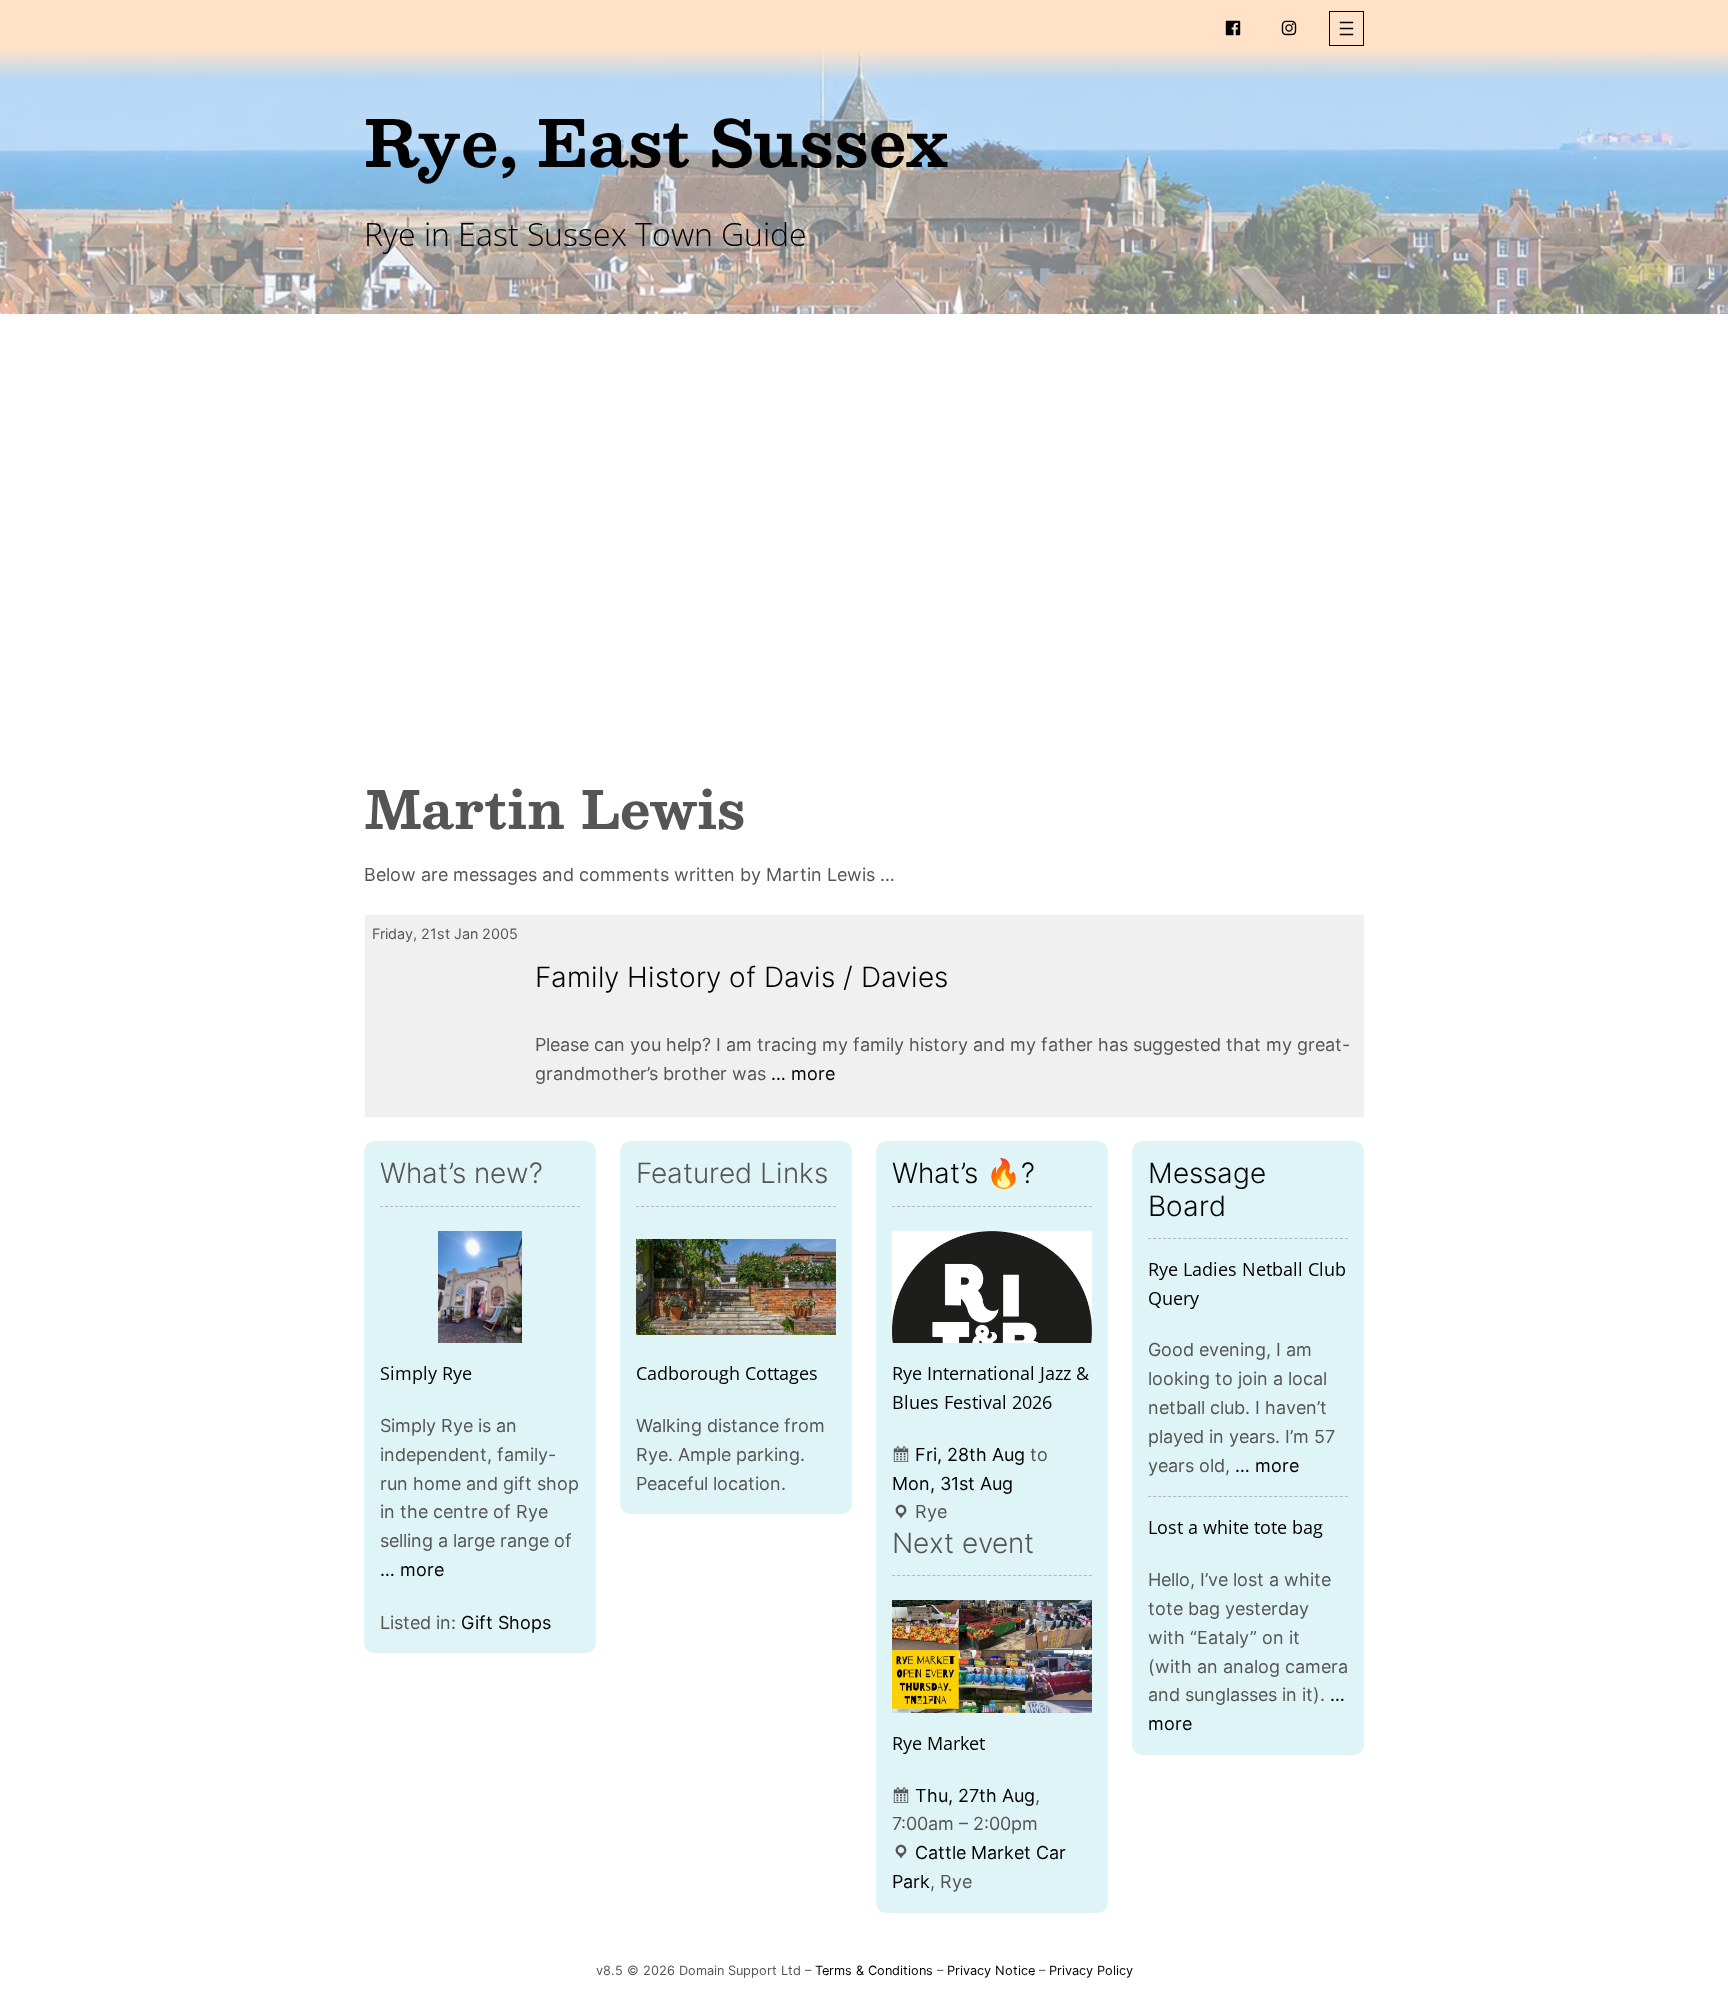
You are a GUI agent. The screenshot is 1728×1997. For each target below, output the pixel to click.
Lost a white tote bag (1235, 1527)
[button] (1346, 28)
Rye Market (938, 1743)
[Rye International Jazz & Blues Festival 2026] (992, 1287)
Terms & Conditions (874, 1970)
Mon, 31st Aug (952, 1483)
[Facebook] (1233, 28)
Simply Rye (426, 1373)
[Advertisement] (864, 478)
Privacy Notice (991, 1970)
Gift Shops (506, 1622)
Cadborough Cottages (727, 1373)
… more (803, 1073)
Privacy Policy (1091, 1970)
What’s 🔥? (963, 1173)
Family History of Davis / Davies (741, 977)
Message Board (1207, 1189)
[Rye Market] (992, 1656)
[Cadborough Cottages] (736, 1287)
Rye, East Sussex (656, 140)
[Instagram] (1289, 28)
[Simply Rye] (480, 1287)
